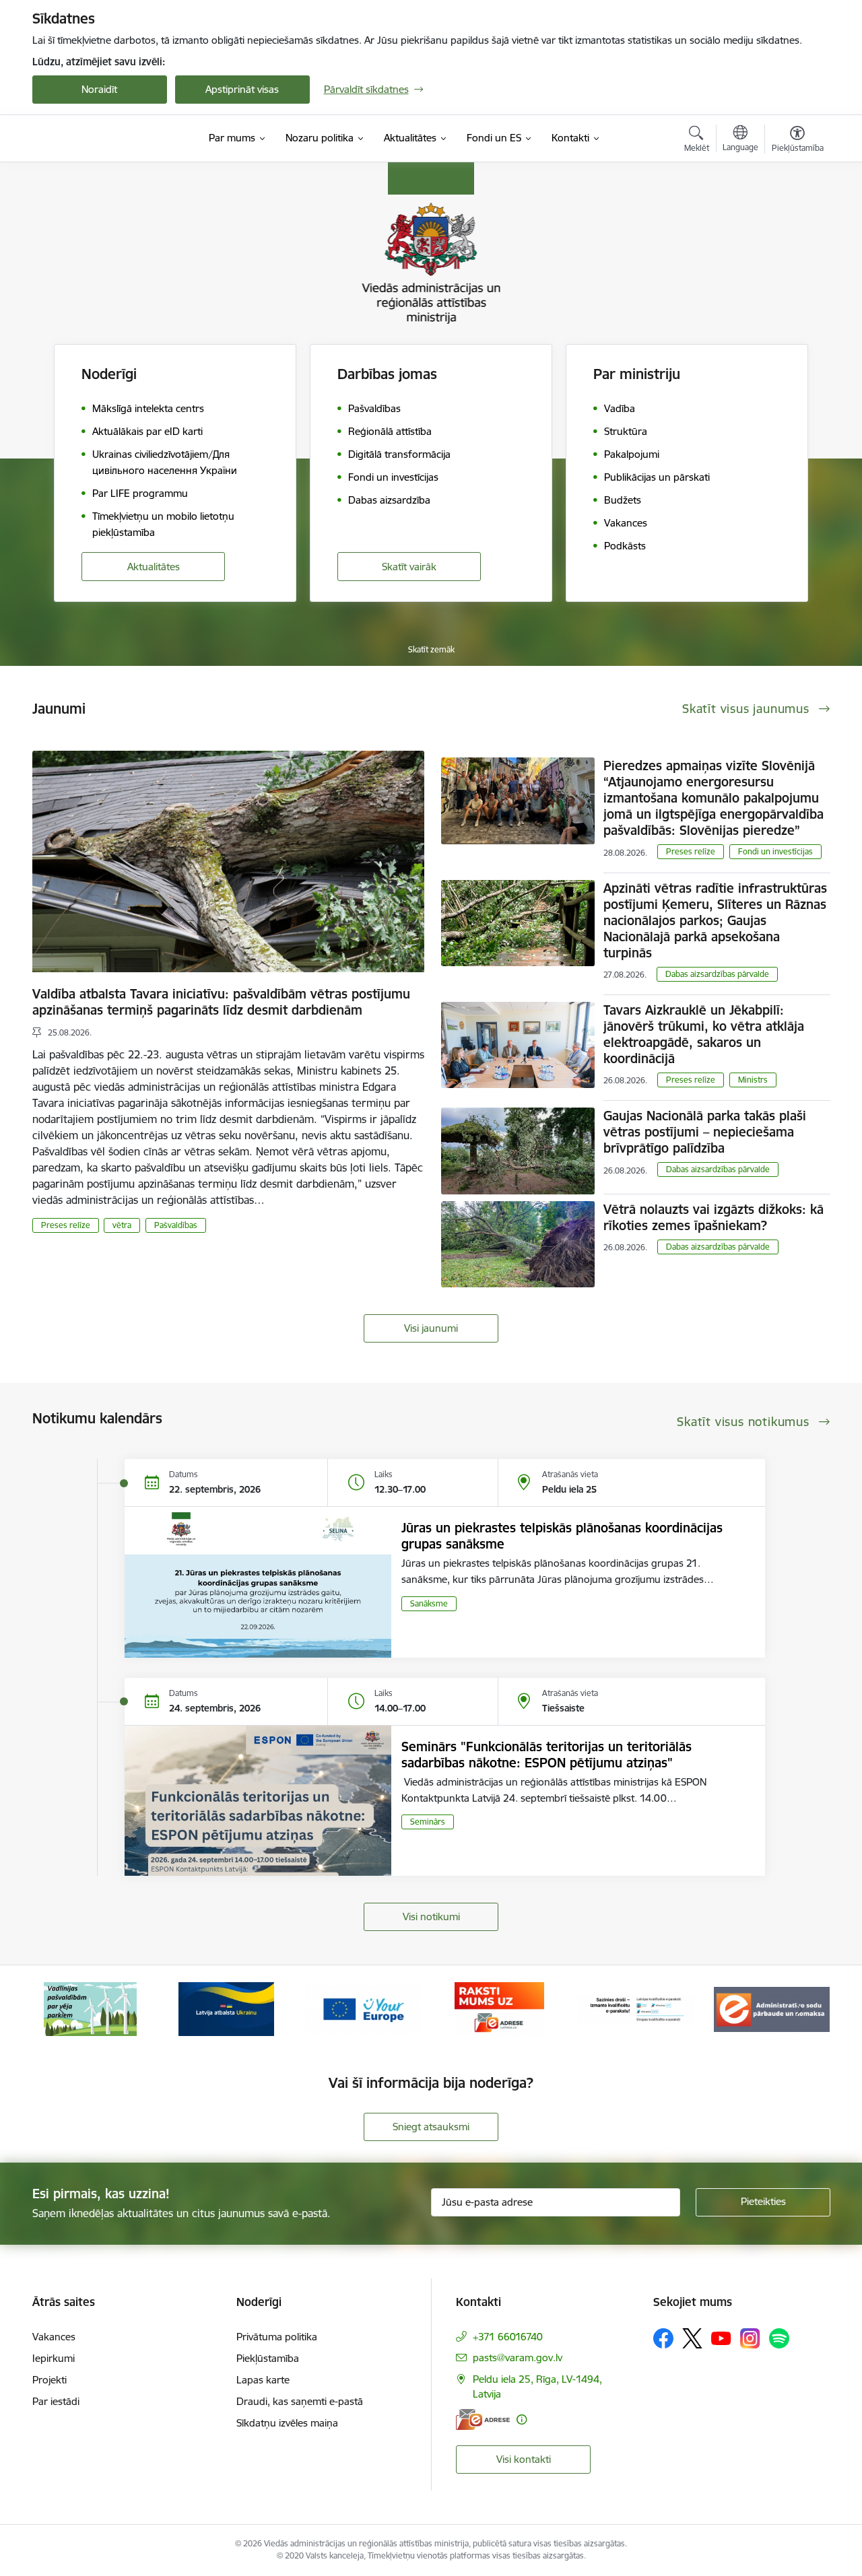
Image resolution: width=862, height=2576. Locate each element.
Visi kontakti (524, 2459)
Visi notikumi (431, 1917)
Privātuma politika (277, 2337)
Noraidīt (99, 89)
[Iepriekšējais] (63, 2009)
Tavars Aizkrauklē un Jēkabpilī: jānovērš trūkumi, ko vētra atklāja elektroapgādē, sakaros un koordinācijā (704, 1034)
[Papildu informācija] (522, 2419)
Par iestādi (56, 2401)
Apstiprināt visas (242, 89)
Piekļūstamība (268, 2358)
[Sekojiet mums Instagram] (750, 2338)
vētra (122, 1225)
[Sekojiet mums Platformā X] (692, 2338)
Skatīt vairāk (409, 567)
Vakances (54, 2337)
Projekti (49, 2380)
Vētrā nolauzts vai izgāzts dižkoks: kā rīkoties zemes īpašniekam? (714, 1217)
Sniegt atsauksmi (431, 2127)
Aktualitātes (154, 567)
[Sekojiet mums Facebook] (663, 2338)
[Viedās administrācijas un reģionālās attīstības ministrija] (117, 138)
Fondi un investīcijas (775, 851)
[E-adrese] (483, 2419)
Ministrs (753, 1080)
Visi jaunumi (431, 1328)
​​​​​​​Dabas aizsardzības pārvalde (717, 974)
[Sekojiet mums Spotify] (779, 2338)
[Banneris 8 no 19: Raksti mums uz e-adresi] (363, 2008)
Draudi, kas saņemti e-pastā (300, 2401)
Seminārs (428, 1822)
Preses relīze (66, 1225)
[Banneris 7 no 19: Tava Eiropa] (226, 2008)
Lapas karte (263, 2380)
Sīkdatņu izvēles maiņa (287, 2423)
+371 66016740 (508, 2337)
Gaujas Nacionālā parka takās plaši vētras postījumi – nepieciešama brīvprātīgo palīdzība (705, 1132)
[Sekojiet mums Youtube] (721, 2338)
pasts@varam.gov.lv (518, 2358)
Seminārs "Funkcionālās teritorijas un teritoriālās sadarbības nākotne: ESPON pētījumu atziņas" (546, 1755)
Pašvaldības (176, 1225)
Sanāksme (429, 1603)
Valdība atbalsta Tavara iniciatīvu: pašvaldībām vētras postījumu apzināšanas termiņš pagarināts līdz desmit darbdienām (221, 1002)
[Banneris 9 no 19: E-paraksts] (499, 2008)
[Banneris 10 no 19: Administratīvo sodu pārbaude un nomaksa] (636, 2008)
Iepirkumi (54, 2358)
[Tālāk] (799, 2009)
